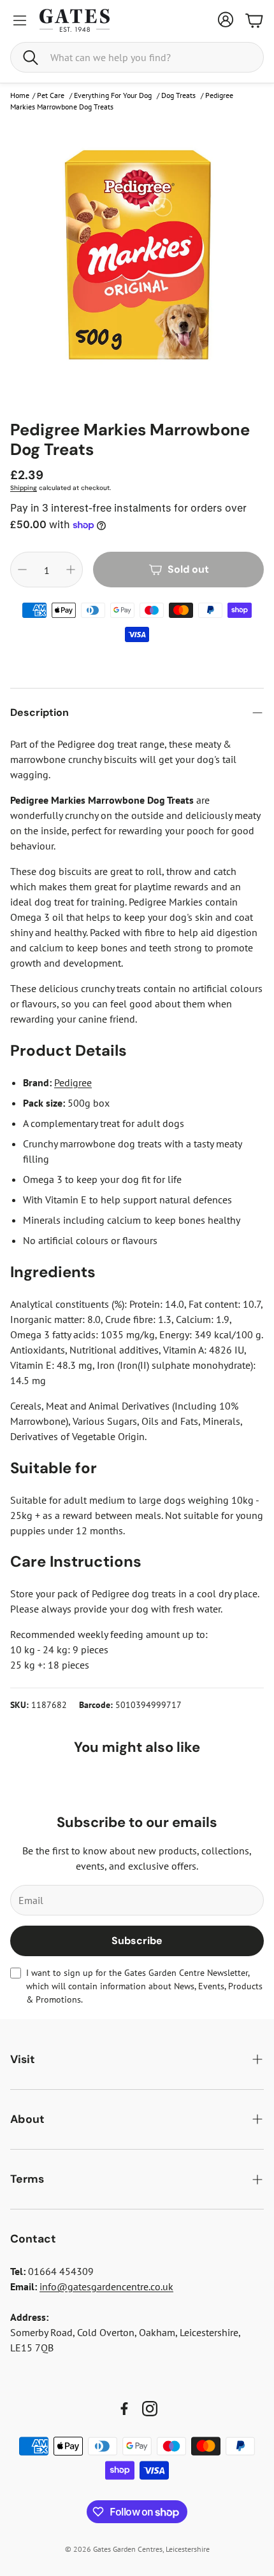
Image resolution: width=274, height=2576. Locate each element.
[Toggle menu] (20, 20)
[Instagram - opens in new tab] (150, 2409)
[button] (137, 57)
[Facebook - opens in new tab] (124, 2409)
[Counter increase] (71, 570)
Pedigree (73, 1082)
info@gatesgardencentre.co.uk (106, 2286)
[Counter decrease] (22, 570)
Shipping (24, 488)
